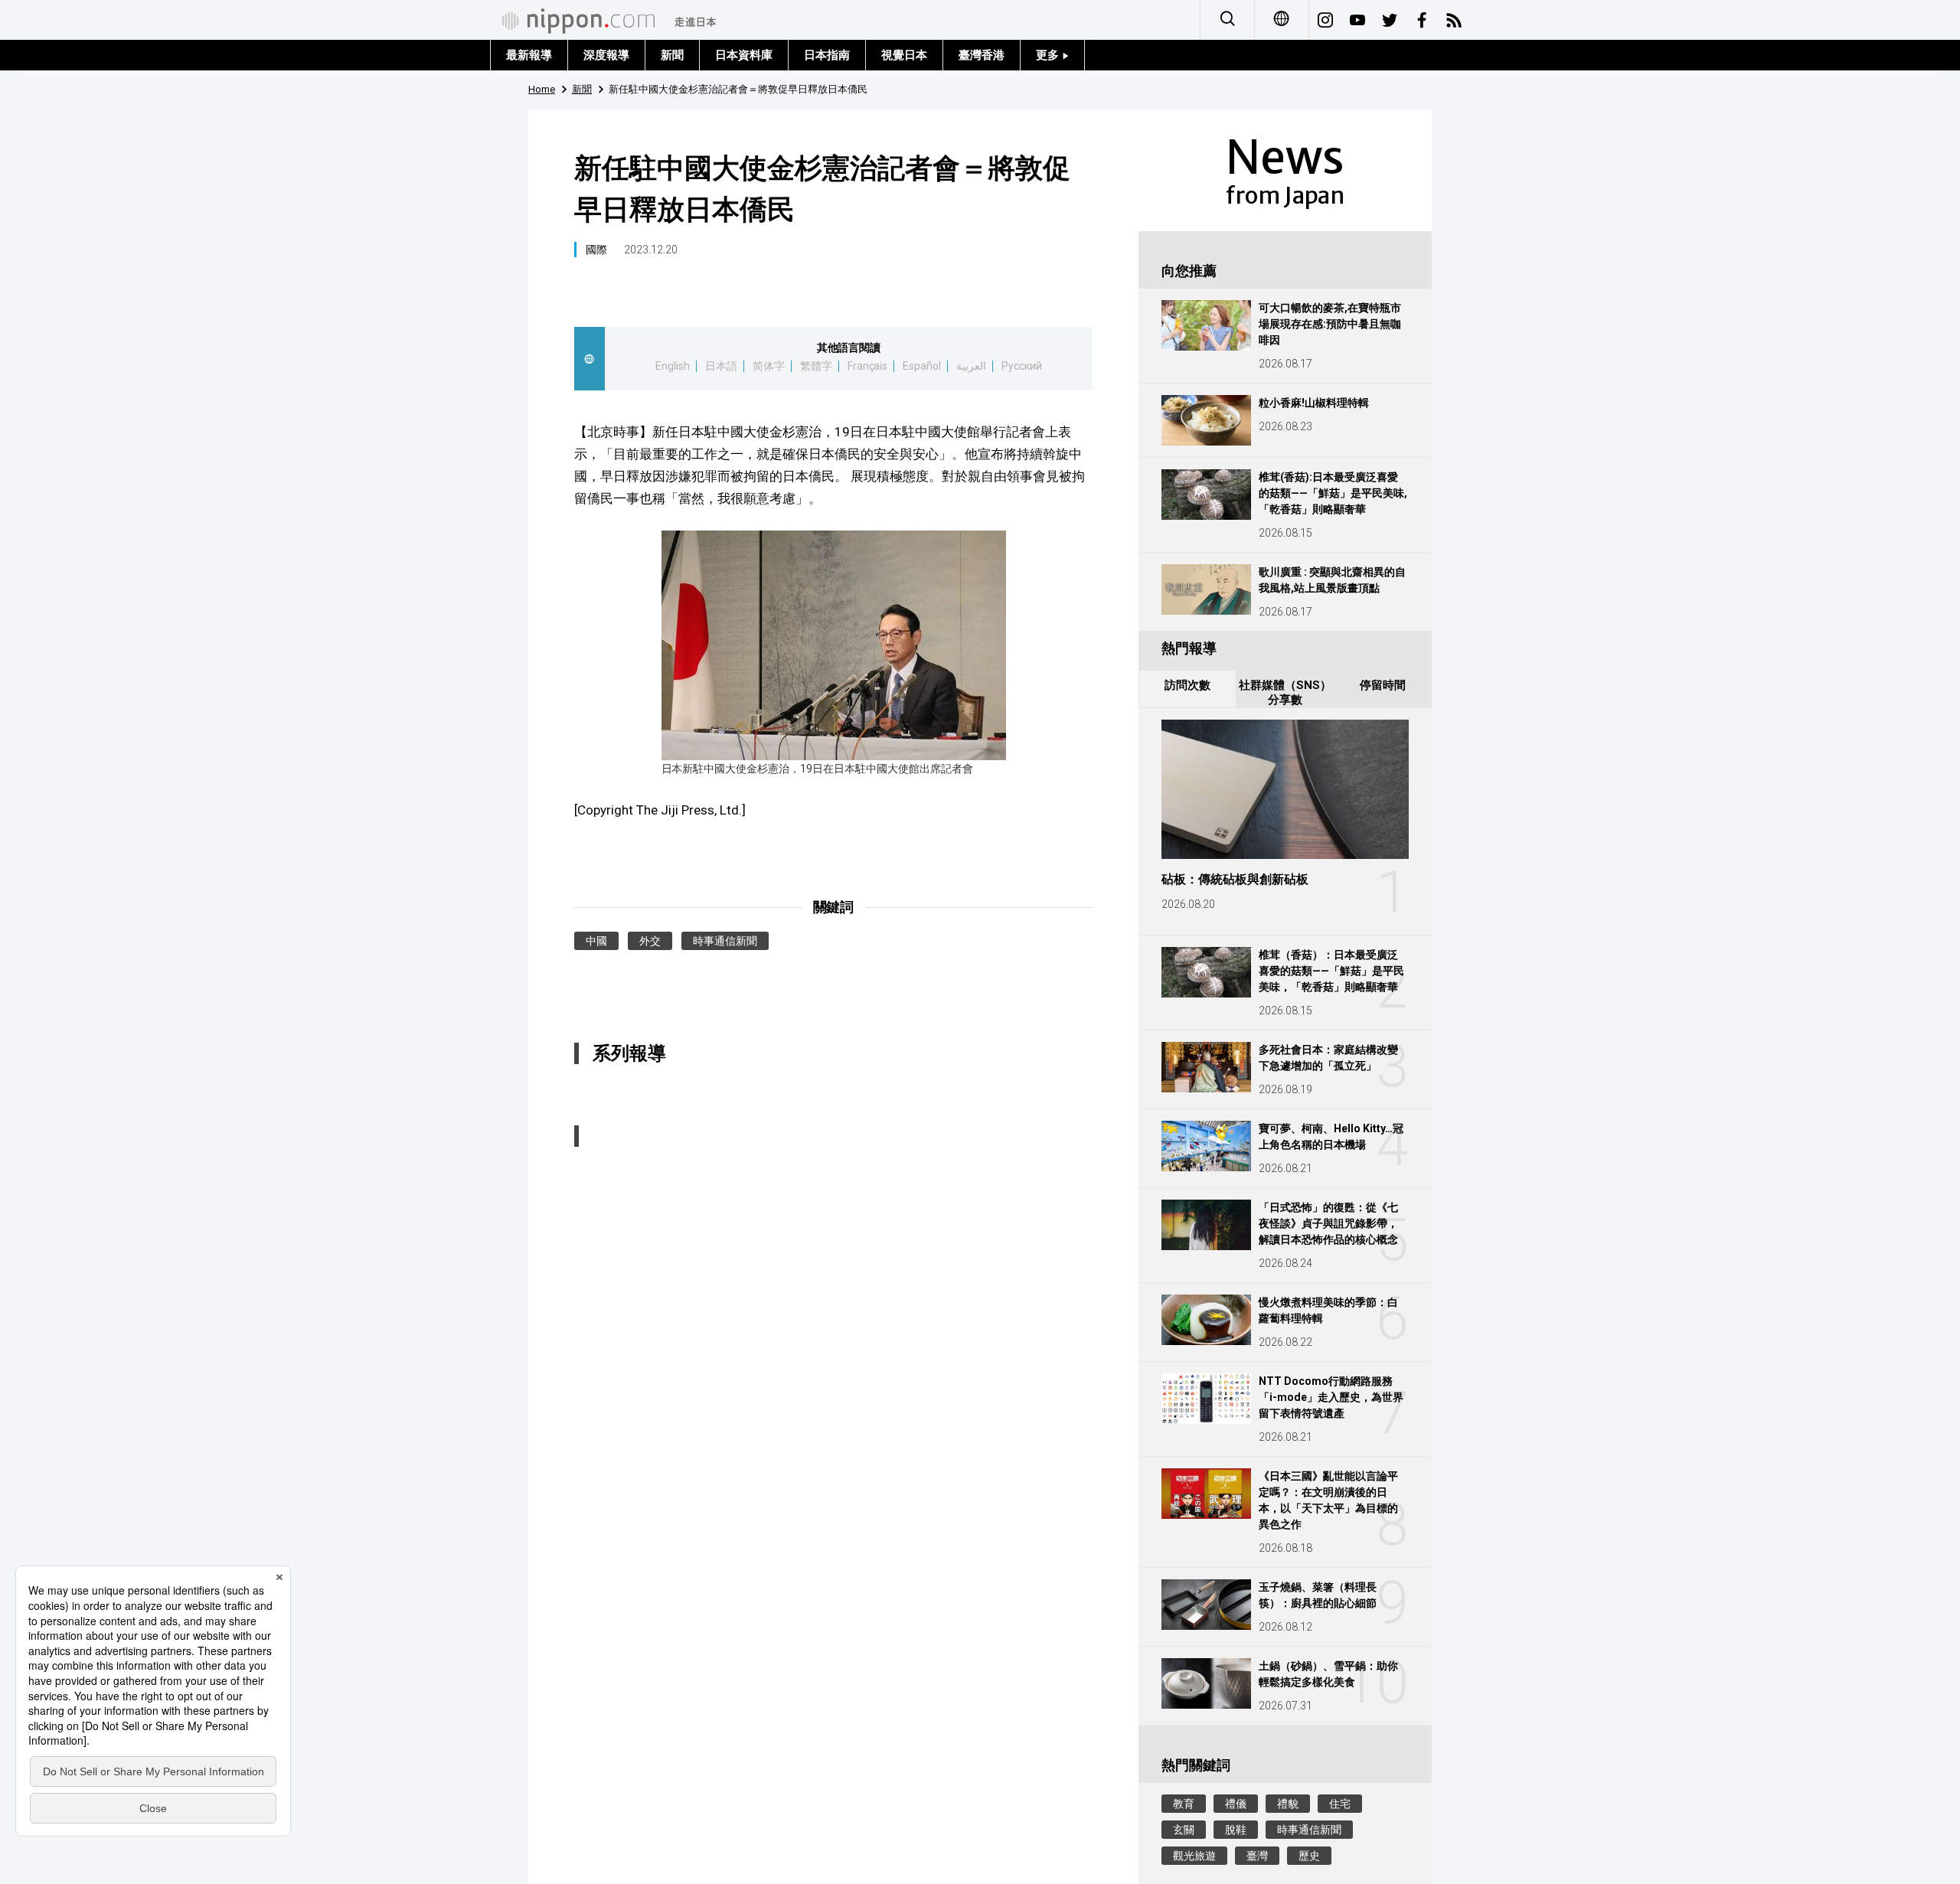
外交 (650, 941)
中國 (596, 941)
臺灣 (1257, 1856)
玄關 (1184, 1830)
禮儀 (1236, 1804)
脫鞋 (1236, 1830)
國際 (596, 250)
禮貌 (1288, 1804)
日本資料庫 (744, 55)
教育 (1184, 1804)
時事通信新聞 (725, 941)
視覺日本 (904, 55)
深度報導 (606, 55)
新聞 (672, 55)
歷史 (1309, 1856)
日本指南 (827, 55)
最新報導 (529, 55)
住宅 (1340, 1804)
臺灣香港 (982, 55)
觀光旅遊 (1194, 1856)
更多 (1049, 55)
